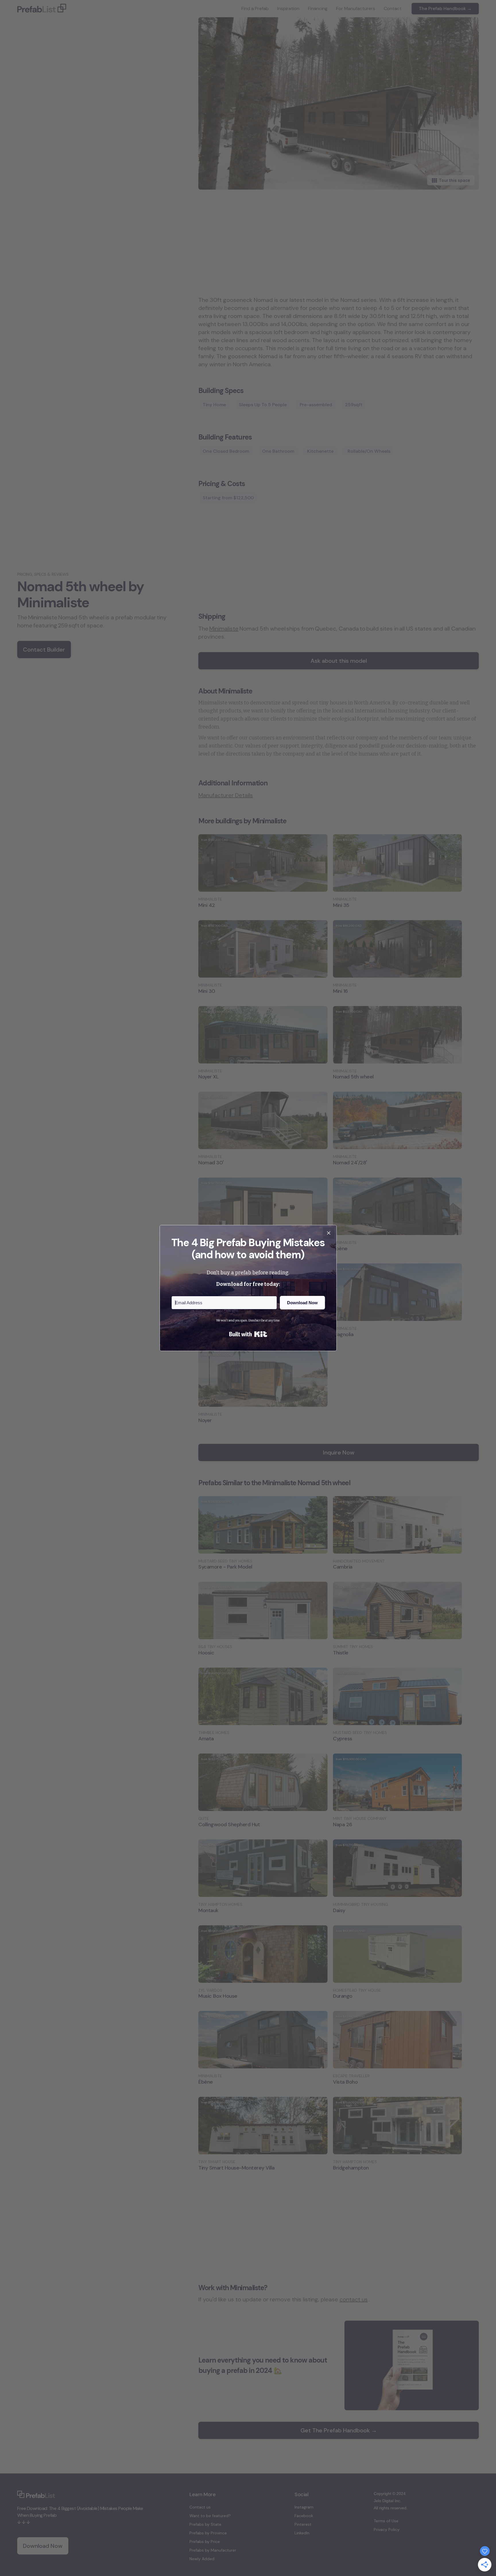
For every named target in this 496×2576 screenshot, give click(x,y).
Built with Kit (248, 1334)
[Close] (329, 1233)
